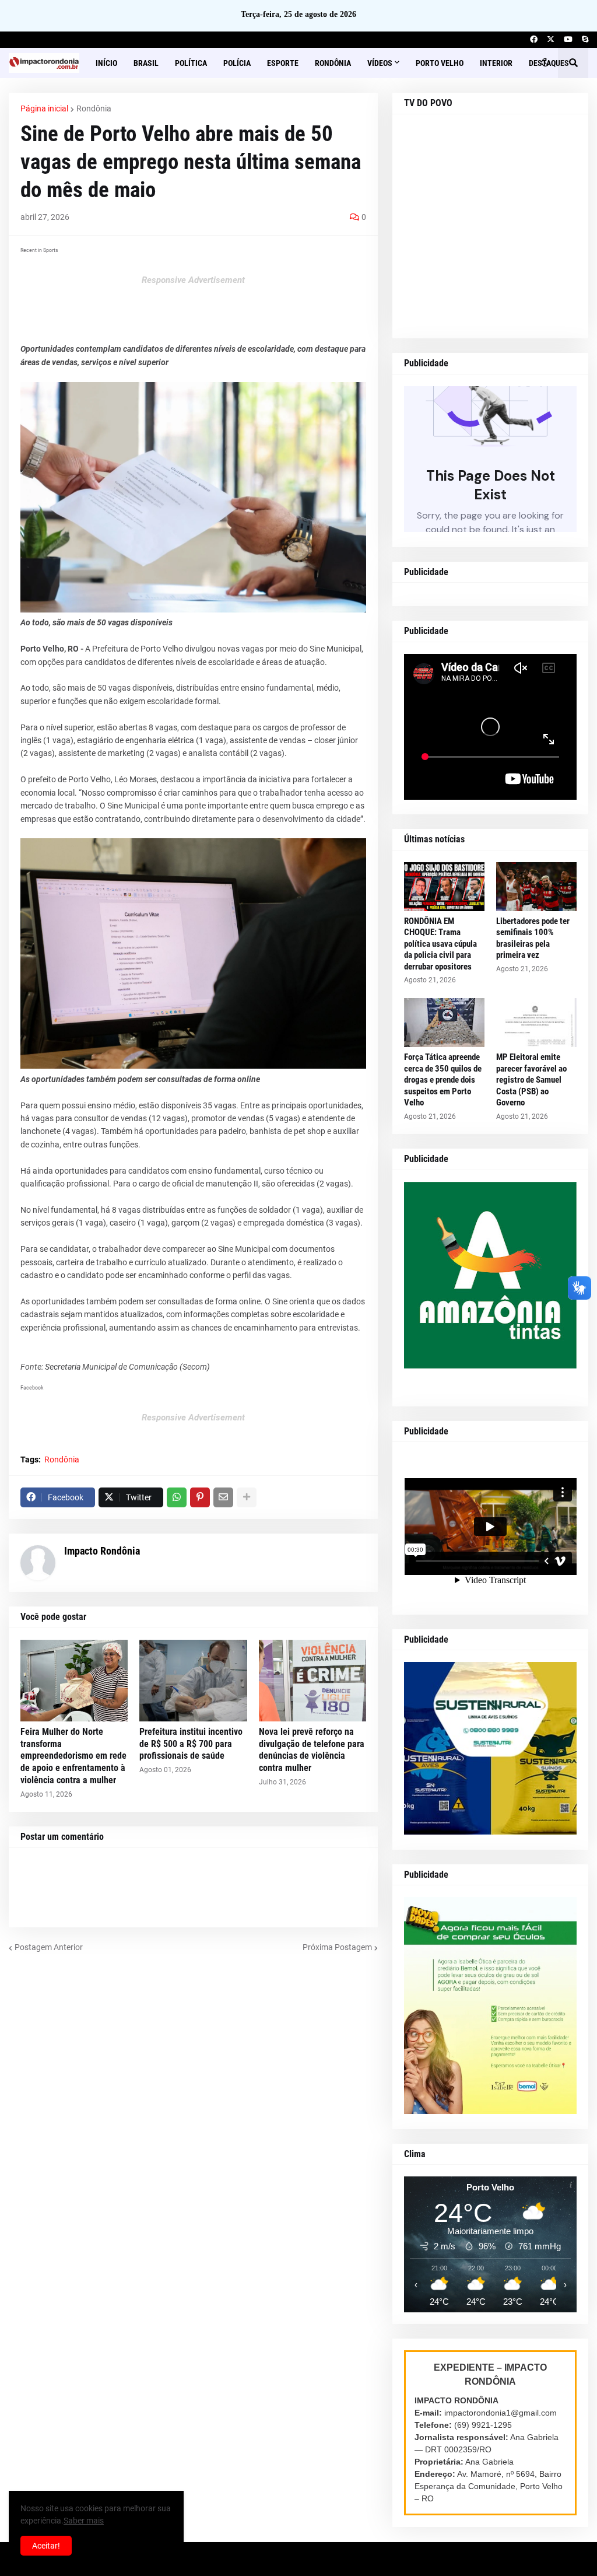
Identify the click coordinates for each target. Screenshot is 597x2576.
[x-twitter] (551, 40)
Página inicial (44, 108)
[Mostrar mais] (247, 1497)
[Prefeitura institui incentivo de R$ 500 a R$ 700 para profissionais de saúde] (193, 1681)
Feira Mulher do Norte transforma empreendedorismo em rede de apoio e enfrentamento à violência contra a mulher (73, 1756)
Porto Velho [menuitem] (440, 63)
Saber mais (84, 2521)
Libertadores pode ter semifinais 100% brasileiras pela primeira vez (533, 938)
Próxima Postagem (337, 1947)
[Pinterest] (200, 1497)
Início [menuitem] (106, 63)
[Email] (223, 1497)
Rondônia (94, 108)
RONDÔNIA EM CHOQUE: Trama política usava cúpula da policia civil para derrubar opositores (440, 944)
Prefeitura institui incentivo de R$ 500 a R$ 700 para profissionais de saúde (191, 1744)
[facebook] (534, 40)
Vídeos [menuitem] (380, 63)
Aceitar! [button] (46, 2546)
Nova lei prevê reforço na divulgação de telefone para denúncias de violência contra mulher (312, 1750)
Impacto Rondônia (102, 1551)
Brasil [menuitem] (146, 63)
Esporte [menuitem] (283, 63)
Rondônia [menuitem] (333, 63)
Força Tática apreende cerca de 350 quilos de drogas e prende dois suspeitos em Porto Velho (443, 1080)
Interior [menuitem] (496, 63)
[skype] (585, 40)
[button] (545, 63)
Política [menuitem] (191, 63)
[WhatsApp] (177, 1497)
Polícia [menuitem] (237, 63)
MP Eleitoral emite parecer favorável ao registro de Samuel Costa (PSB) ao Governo (531, 1080)
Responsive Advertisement (193, 280)
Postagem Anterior (49, 1947)
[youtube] (568, 40)
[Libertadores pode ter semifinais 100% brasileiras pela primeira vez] (536, 887)
